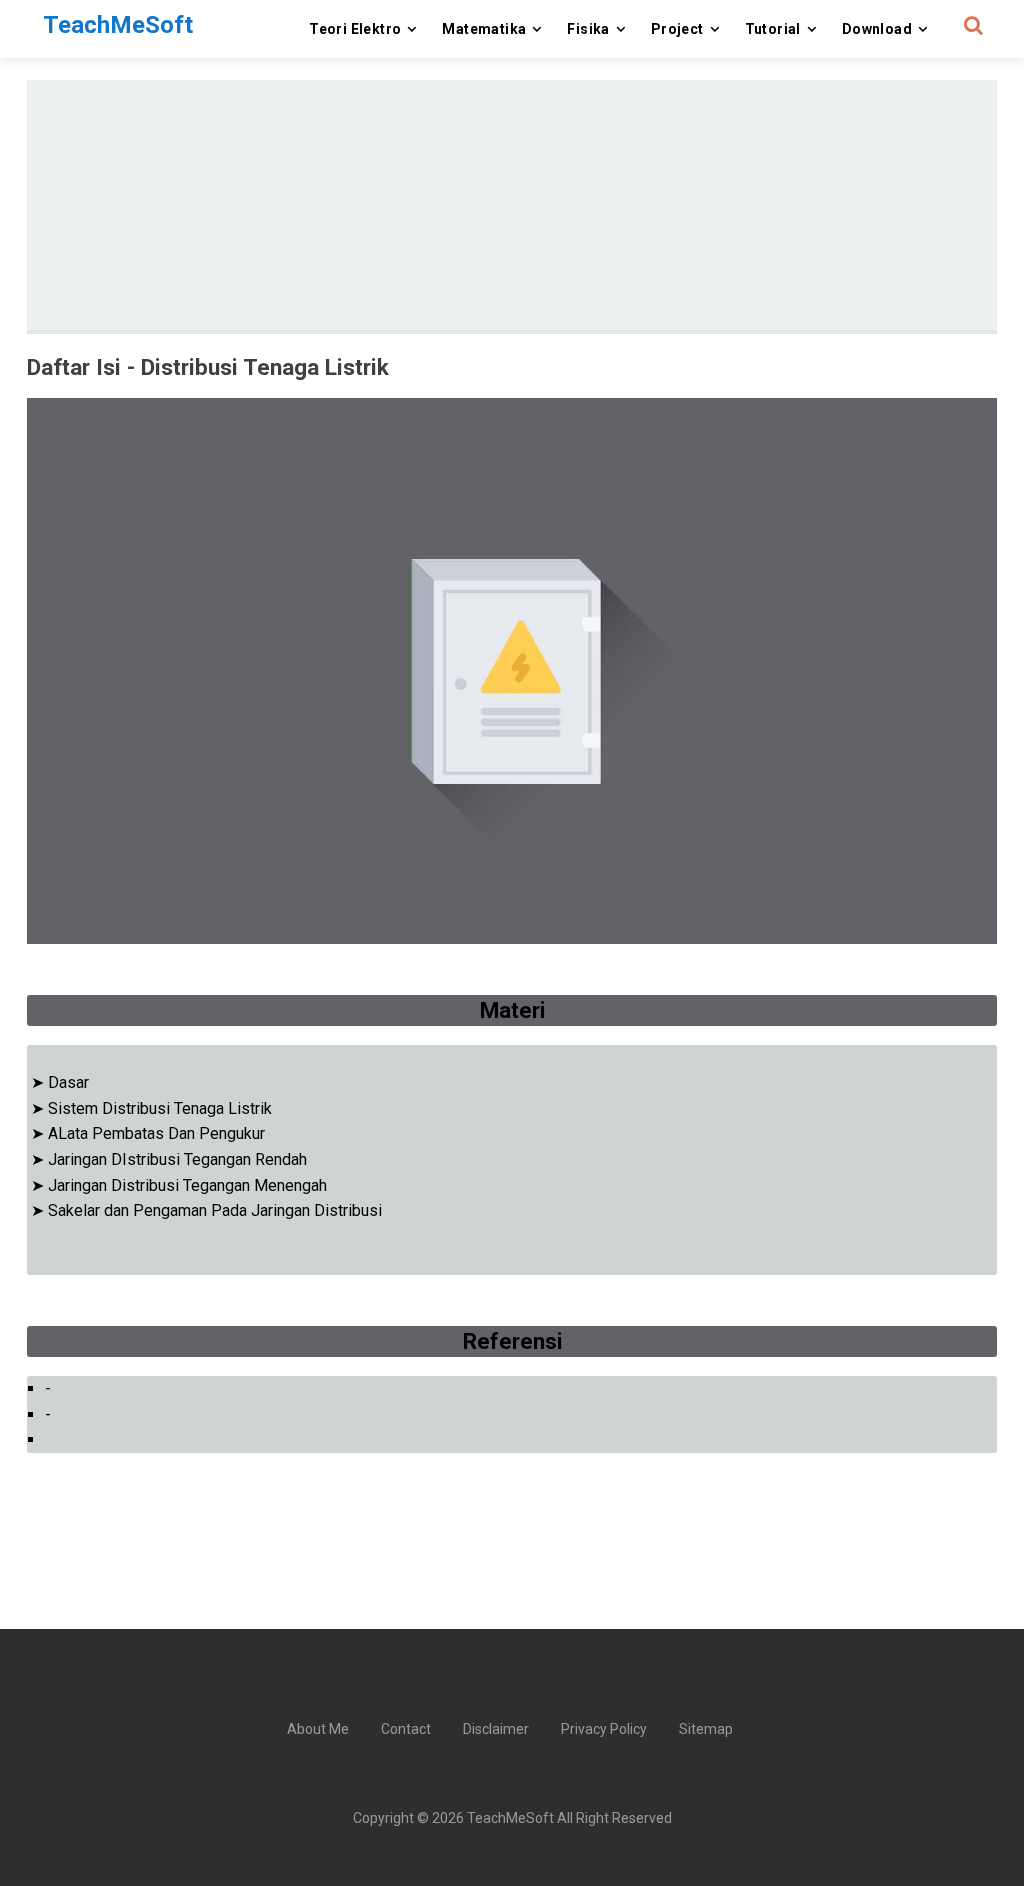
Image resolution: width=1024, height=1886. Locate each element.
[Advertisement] (512, 205)
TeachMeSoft (510, 1818)
